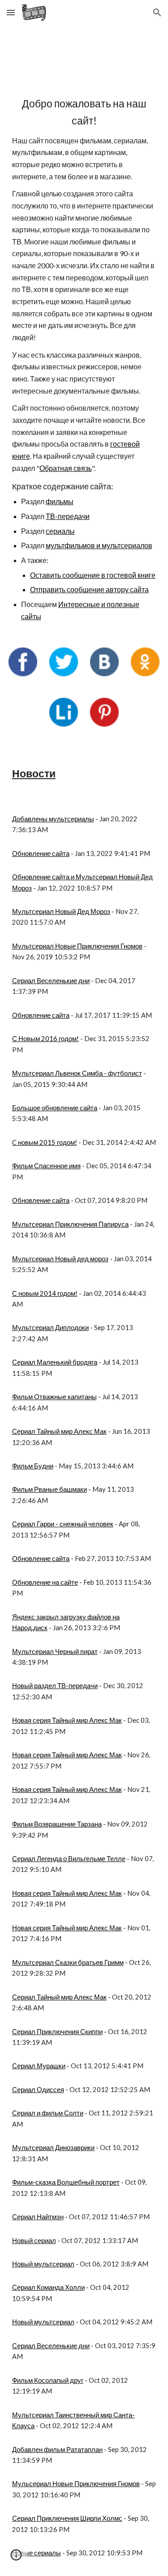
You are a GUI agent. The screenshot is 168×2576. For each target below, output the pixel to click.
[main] (84, 359)
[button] (11, 12)
